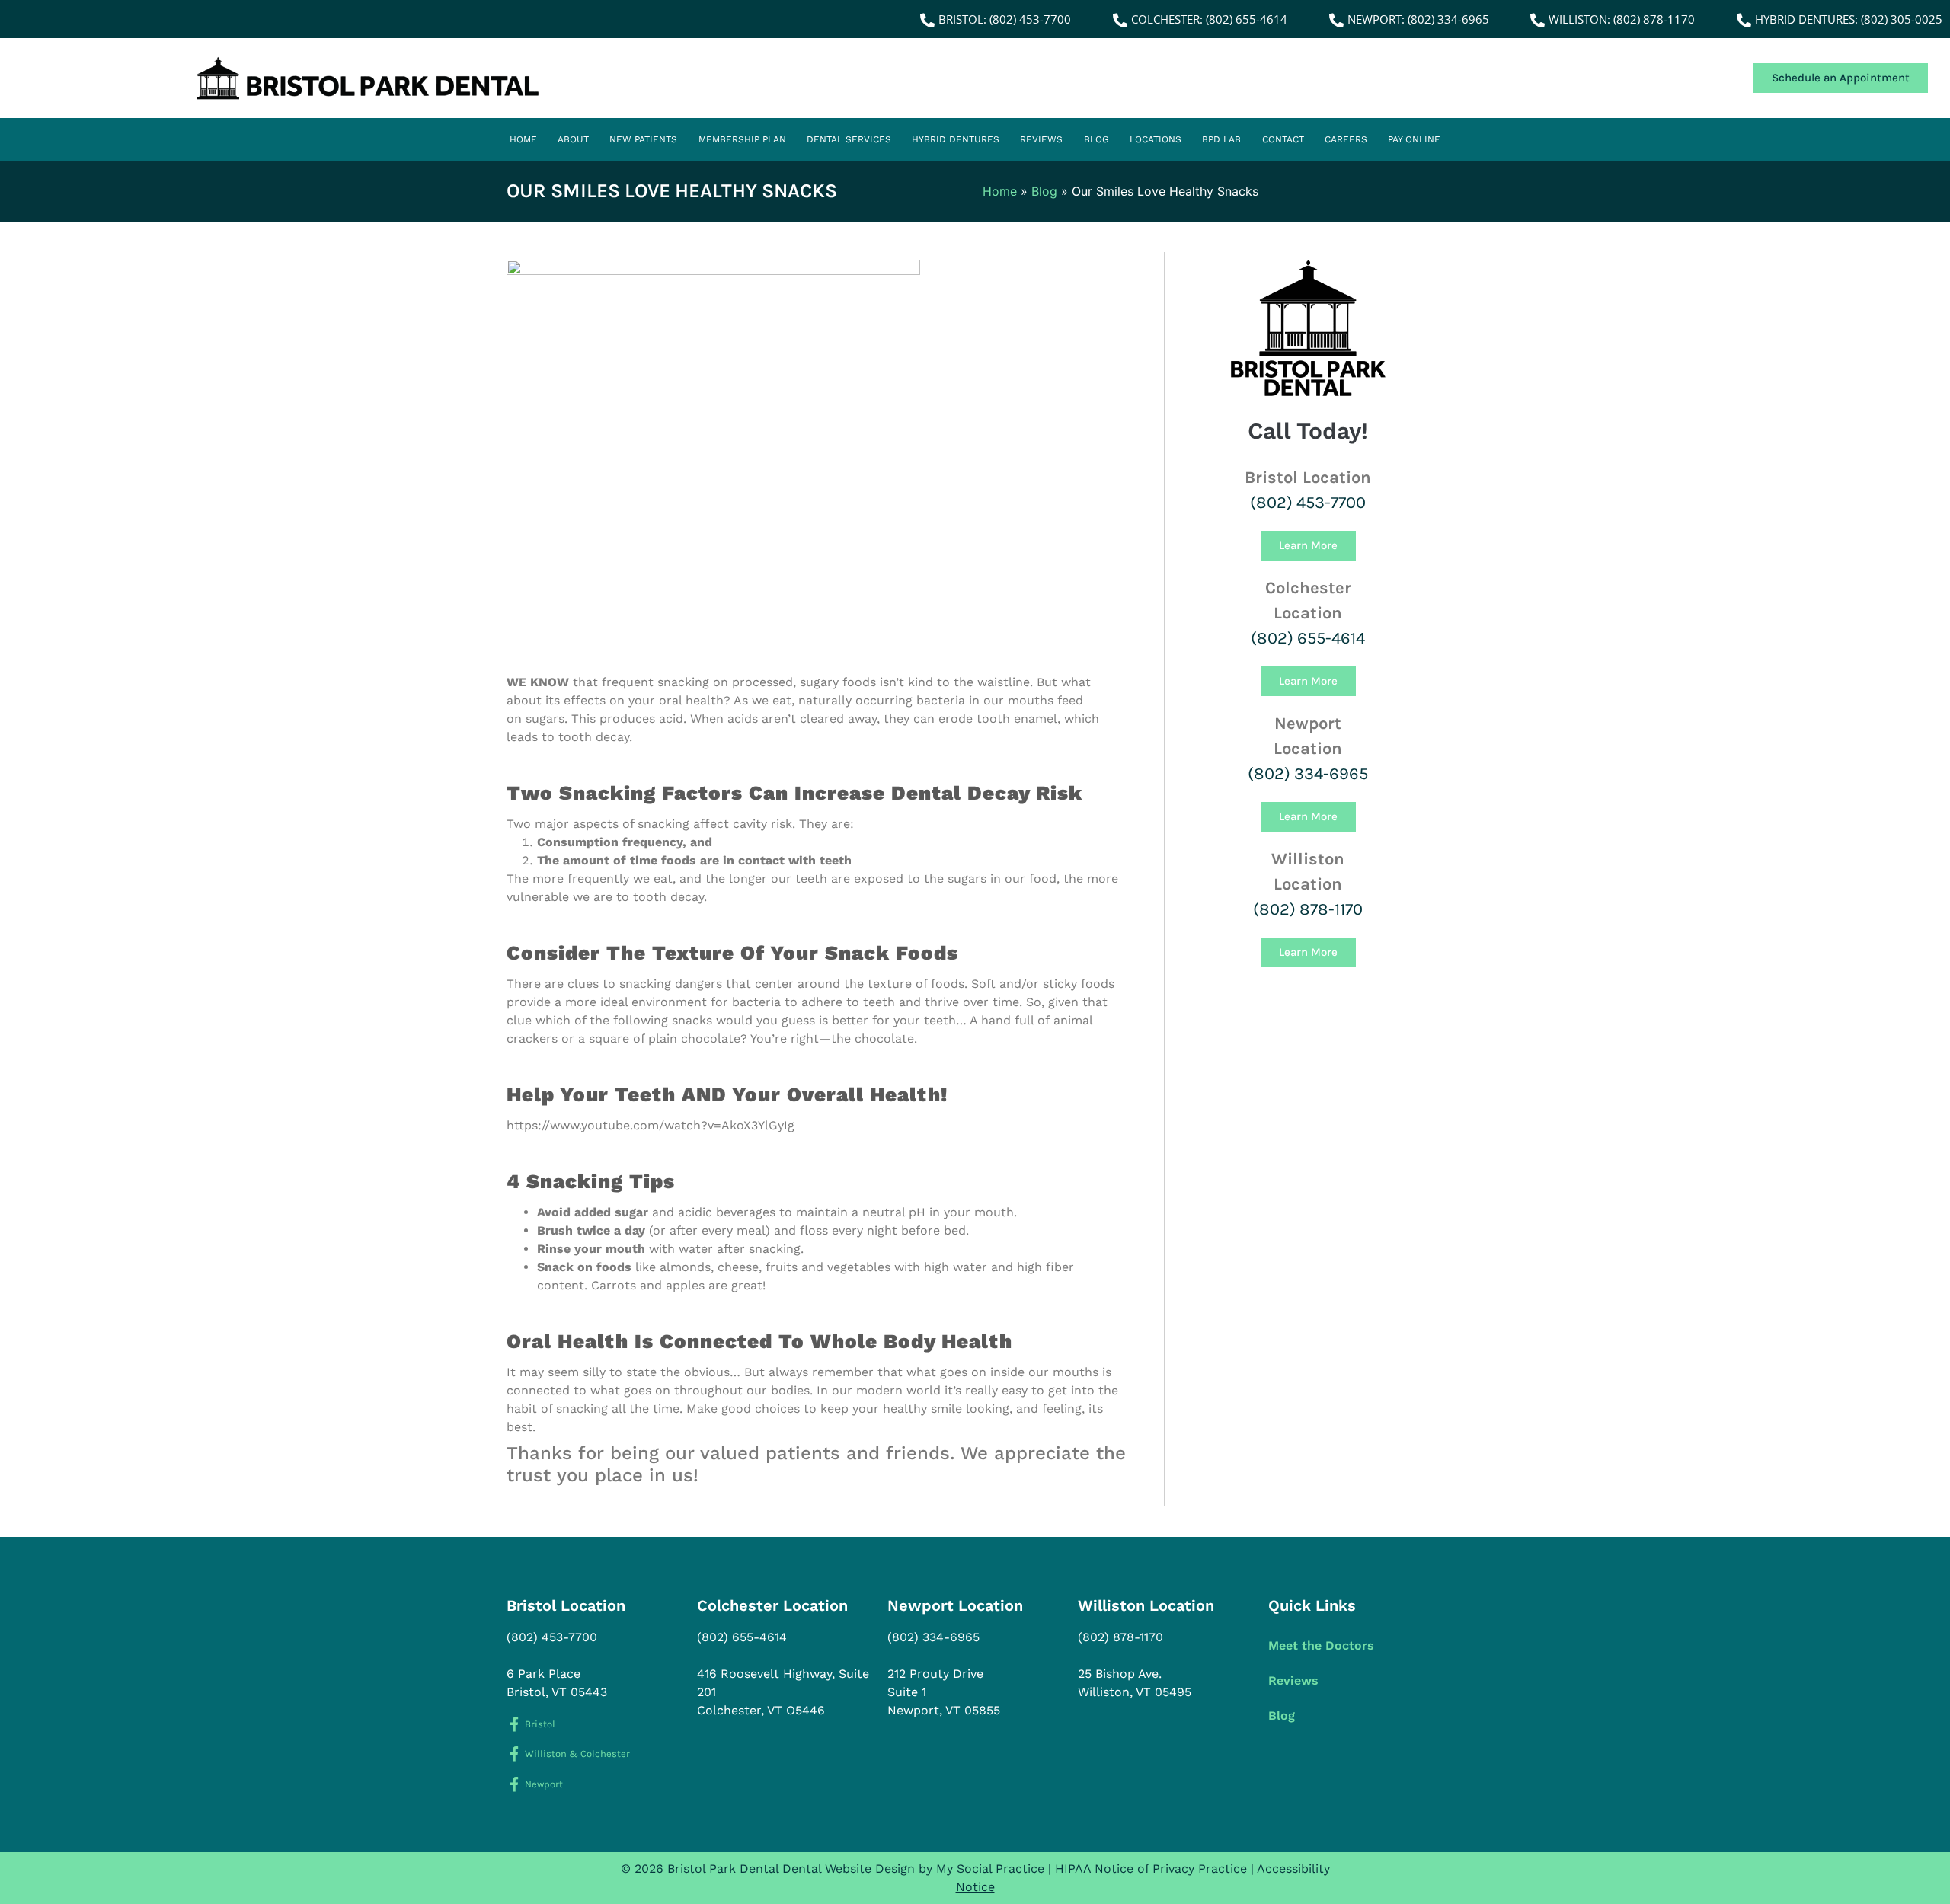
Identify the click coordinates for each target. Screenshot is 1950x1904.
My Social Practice (990, 1869)
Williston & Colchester (577, 1754)
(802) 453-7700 (1308, 503)
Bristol (540, 1724)
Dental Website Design (849, 1869)
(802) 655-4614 (1308, 638)
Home (523, 139)
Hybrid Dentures (956, 139)
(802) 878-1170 (1308, 909)
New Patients (643, 139)
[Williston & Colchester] (514, 1754)
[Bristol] (514, 1724)
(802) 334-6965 (1308, 774)
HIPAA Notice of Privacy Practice (1151, 1869)
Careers (1346, 139)
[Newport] (514, 1784)
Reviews (1041, 139)
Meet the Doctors (1321, 1645)
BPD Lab (1221, 139)
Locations (1156, 139)
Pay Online (1414, 139)
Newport (544, 1784)
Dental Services (849, 139)
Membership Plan (742, 139)
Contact (1283, 139)
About (573, 139)
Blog (1096, 139)
